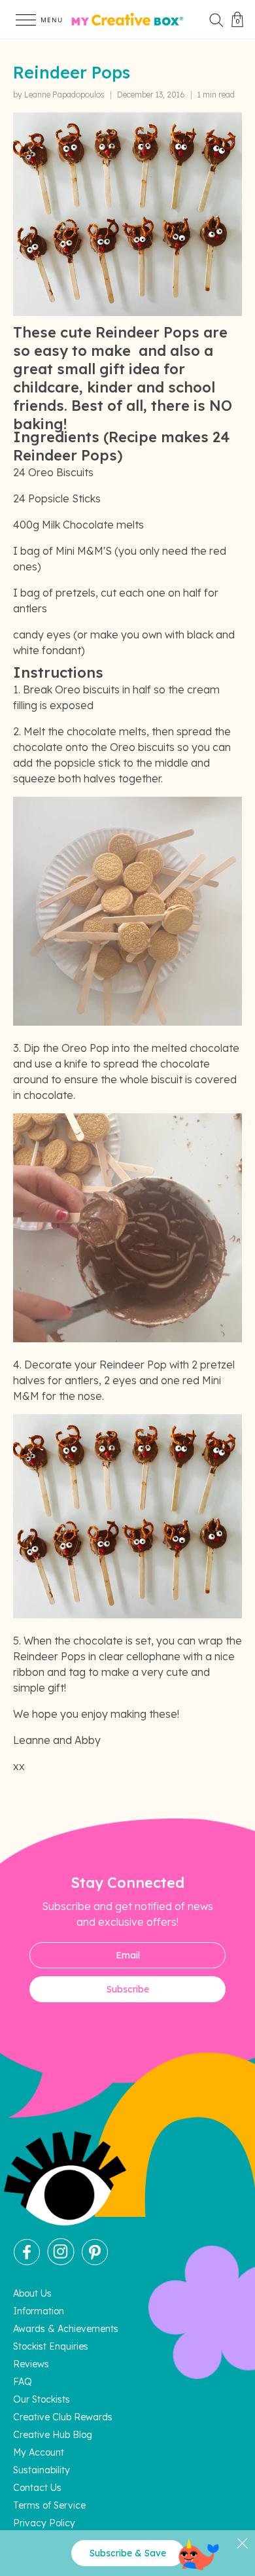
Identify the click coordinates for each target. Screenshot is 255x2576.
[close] (242, 2543)
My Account (39, 2452)
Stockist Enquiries (51, 2346)
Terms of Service (49, 2505)
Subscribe (128, 1989)
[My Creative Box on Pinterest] (95, 2262)
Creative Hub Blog (53, 2435)
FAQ (23, 2382)
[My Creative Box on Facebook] (27, 2262)
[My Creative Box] (127, 20)
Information (39, 2311)
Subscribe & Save (128, 2553)
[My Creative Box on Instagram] (61, 2262)
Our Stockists (42, 2399)
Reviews (31, 2364)
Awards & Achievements (66, 2329)
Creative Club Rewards (63, 2417)
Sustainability (42, 2470)
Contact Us (37, 2488)
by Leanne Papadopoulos (59, 95)
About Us (32, 2293)
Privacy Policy (44, 2523)
